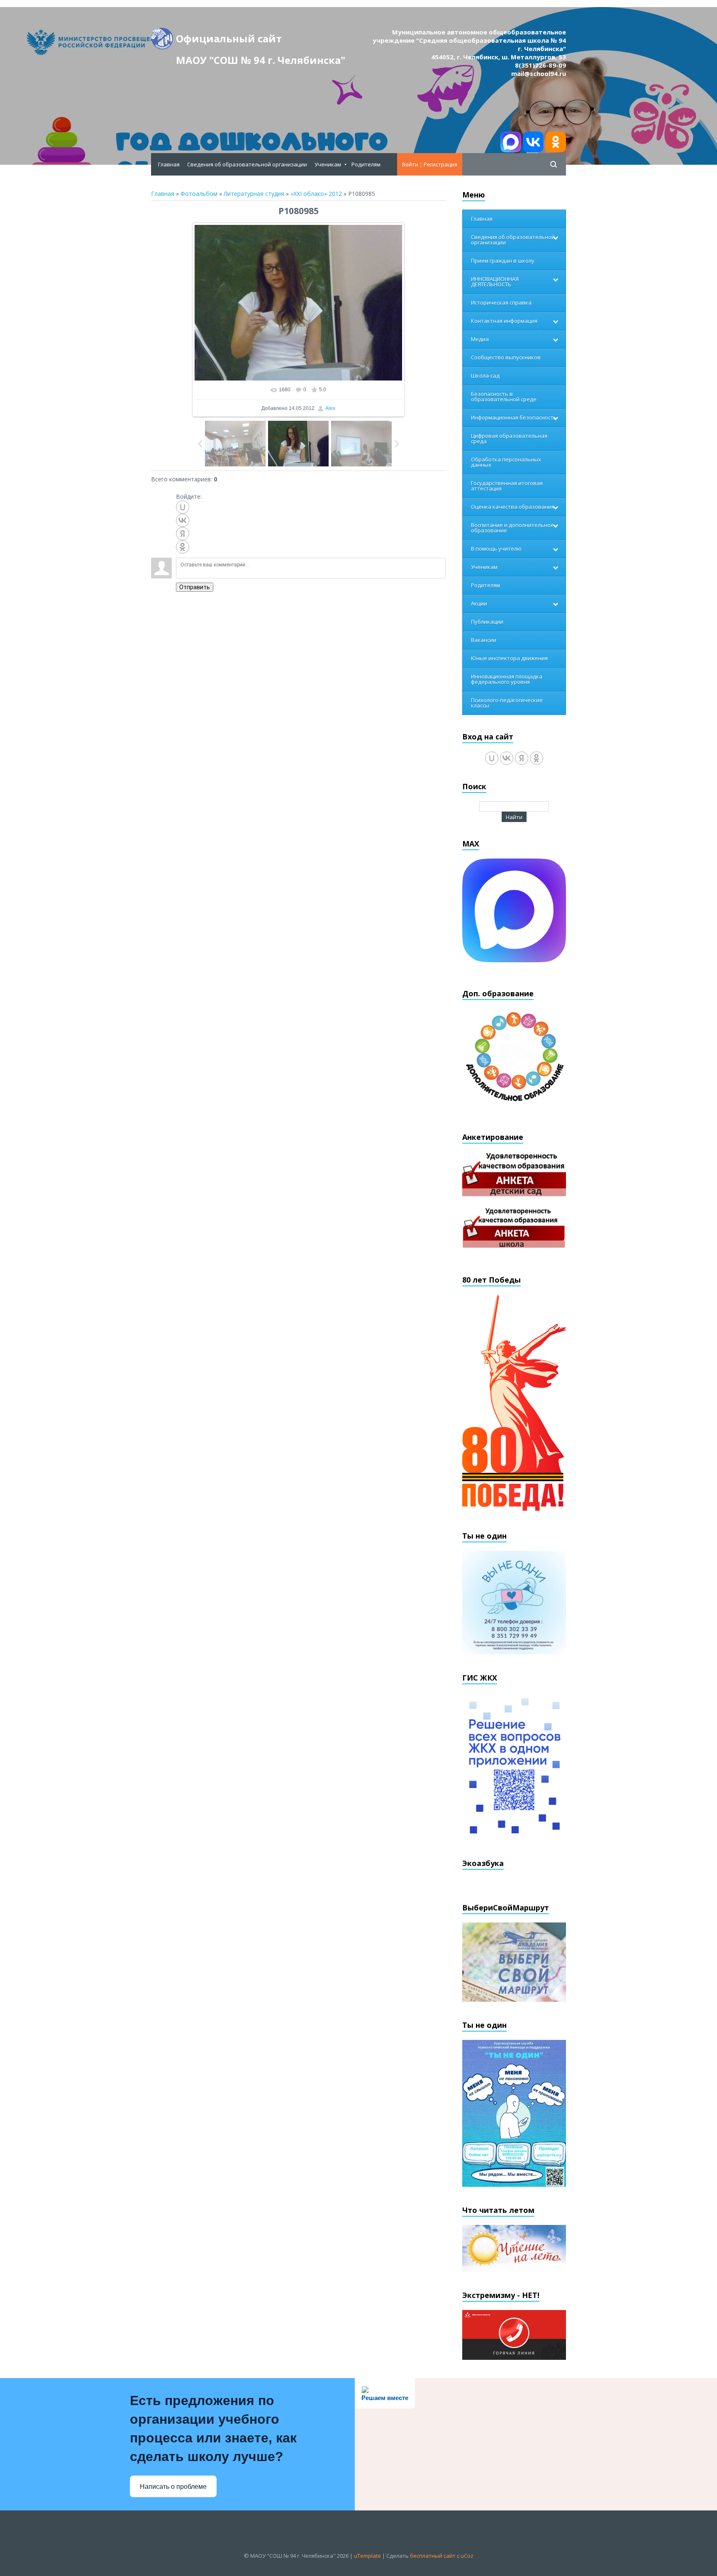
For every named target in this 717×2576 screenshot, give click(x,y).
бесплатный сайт (433, 2556)
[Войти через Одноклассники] (183, 547)
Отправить (195, 587)
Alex (330, 408)
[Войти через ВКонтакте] (183, 520)
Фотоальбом (199, 194)
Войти (410, 164)
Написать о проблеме (173, 2487)
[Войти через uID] (183, 507)
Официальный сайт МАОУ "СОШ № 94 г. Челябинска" (261, 40)
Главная (163, 194)
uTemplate (367, 2556)
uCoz (467, 2556)
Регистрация (440, 164)
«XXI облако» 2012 (316, 194)
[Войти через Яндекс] (183, 534)
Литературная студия (254, 194)
